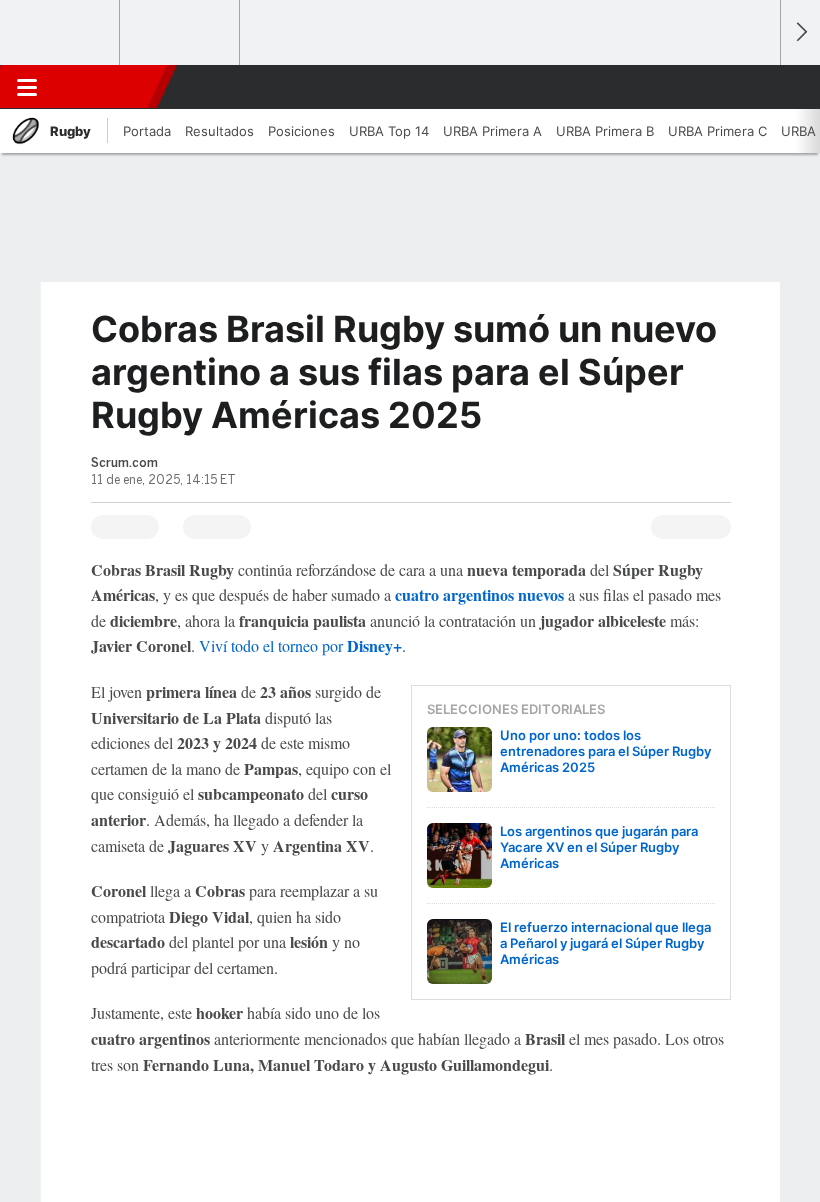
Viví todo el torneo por (300, 645)
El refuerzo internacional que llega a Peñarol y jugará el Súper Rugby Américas (605, 943)
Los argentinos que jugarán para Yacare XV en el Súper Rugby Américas (599, 847)
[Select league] (61, 33)
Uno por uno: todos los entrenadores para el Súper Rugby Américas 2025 (605, 751)
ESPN (103, 87)
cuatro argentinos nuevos (479, 594)
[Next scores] (800, 32)
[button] (754, 87)
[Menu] (27, 87)
